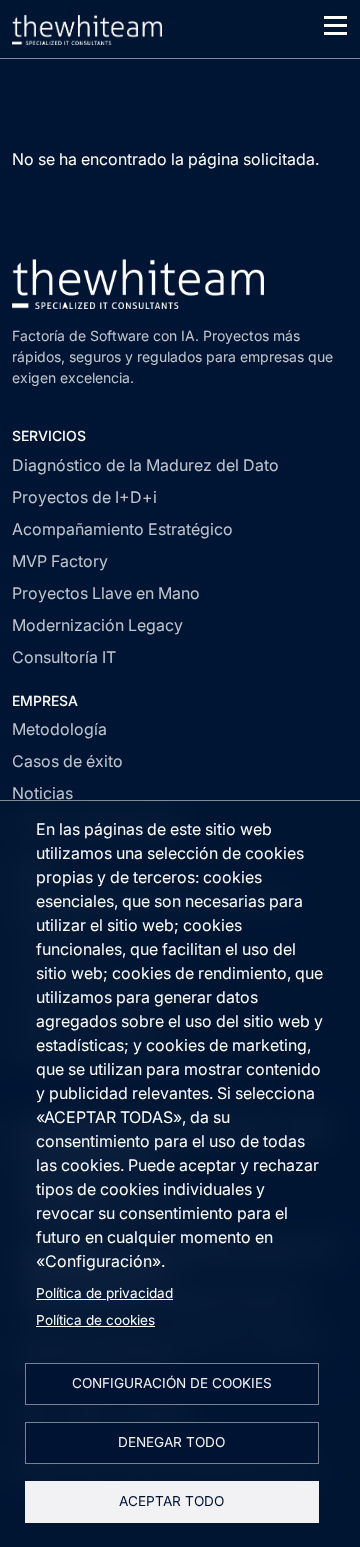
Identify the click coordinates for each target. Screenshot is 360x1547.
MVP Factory (60, 561)
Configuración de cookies (172, 1383)
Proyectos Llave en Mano (106, 593)
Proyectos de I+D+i (84, 497)
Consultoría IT (64, 657)
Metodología (59, 729)
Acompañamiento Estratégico (122, 529)
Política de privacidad (104, 1293)
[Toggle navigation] (335, 25)
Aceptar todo (171, 1501)
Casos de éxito (67, 761)
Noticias (42, 793)
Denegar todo (171, 1442)
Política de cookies (95, 1320)
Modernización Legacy (97, 625)
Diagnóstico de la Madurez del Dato (145, 465)
